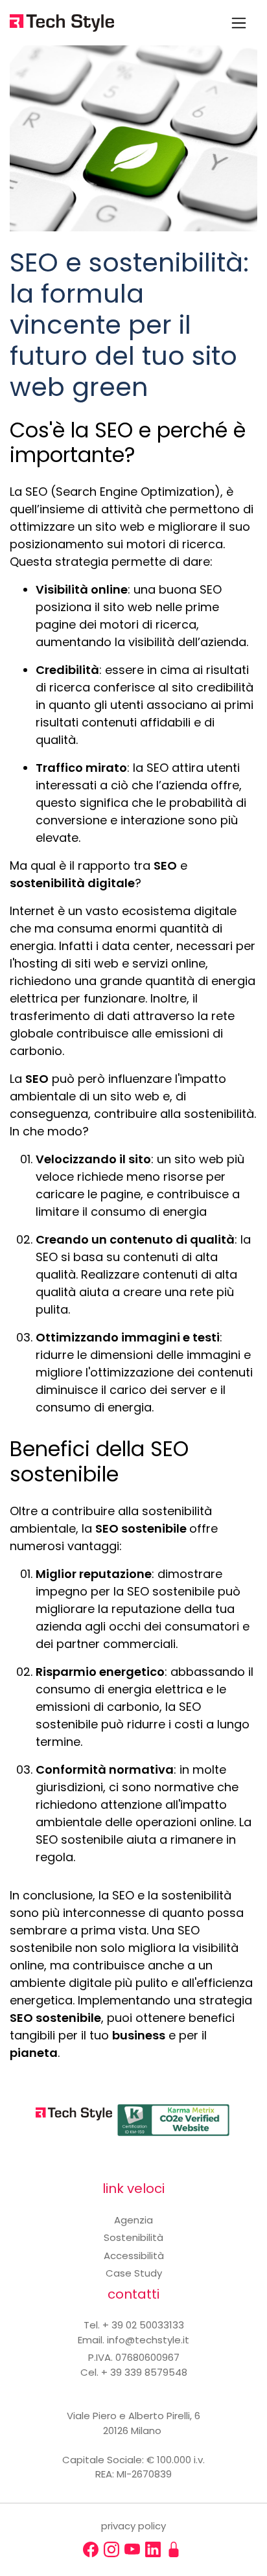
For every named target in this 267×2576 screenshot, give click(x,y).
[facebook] (91, 2549)
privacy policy (133, 2526)
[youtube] (132, 2549)
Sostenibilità (133, 2237)
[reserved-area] (174, 2549)
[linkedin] (153, 2549)
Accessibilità (134, 2256)
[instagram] (111, 2549)
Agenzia (133, 2220)
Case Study (134, 2273)
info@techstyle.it (148, 2340)
